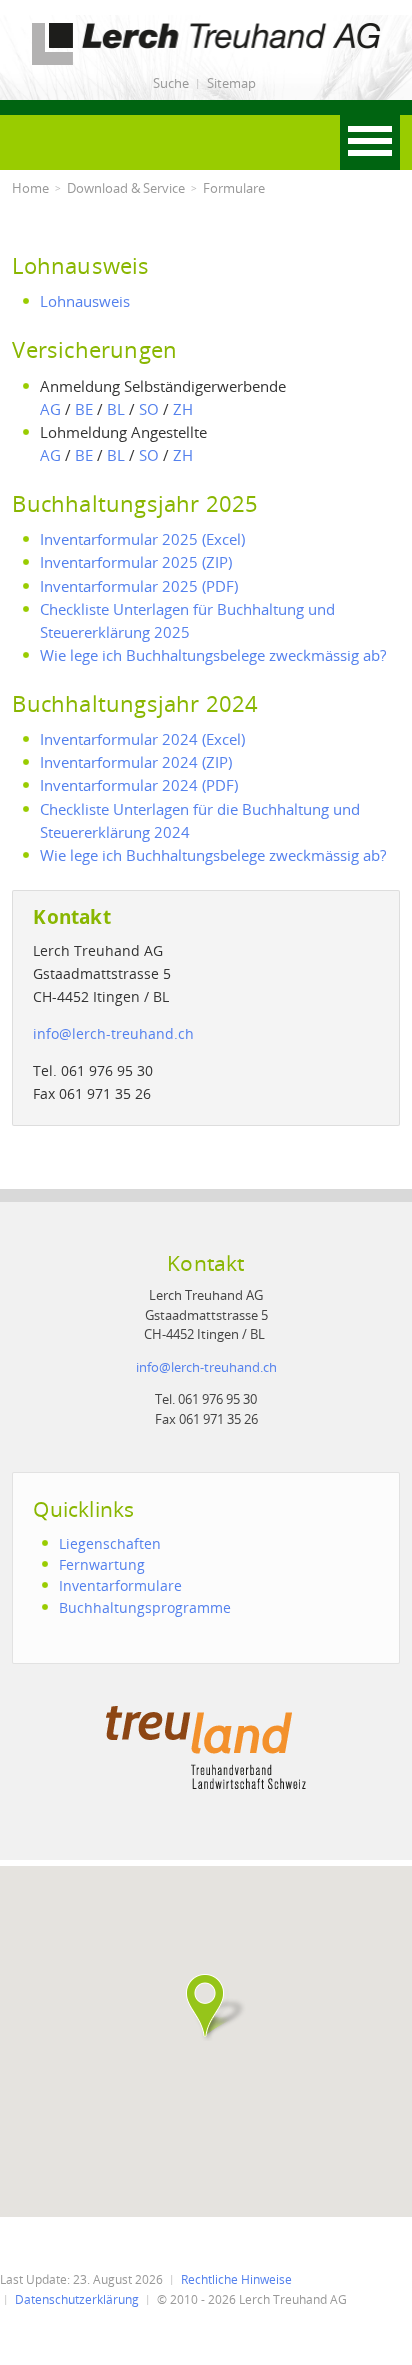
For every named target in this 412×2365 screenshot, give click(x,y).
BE (84, 409)
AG (50, 409)
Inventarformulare (120, 1585)
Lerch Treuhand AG (77, 26)
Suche (171, 83)
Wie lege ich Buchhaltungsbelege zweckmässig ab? (213, 655)
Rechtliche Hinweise (236, 2279)
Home (30, 188)
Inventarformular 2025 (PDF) (139, 586)
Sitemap (231, 83)
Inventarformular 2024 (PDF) (139, 785)
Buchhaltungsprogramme (145, 1607)
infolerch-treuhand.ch (113, 1033)
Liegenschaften (110, 1543)
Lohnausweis (85, 301)
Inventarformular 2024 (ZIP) (136, 762)
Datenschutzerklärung (77, 2299)
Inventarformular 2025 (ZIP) (136, 562)
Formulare (234, 188)
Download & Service (126, 188)
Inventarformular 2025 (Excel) (142, 539)
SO (149, 409)
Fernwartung (102, 1564)
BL (116, 409)
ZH (183, 409)
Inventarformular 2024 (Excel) (142, 739)
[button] (206, 2006)
